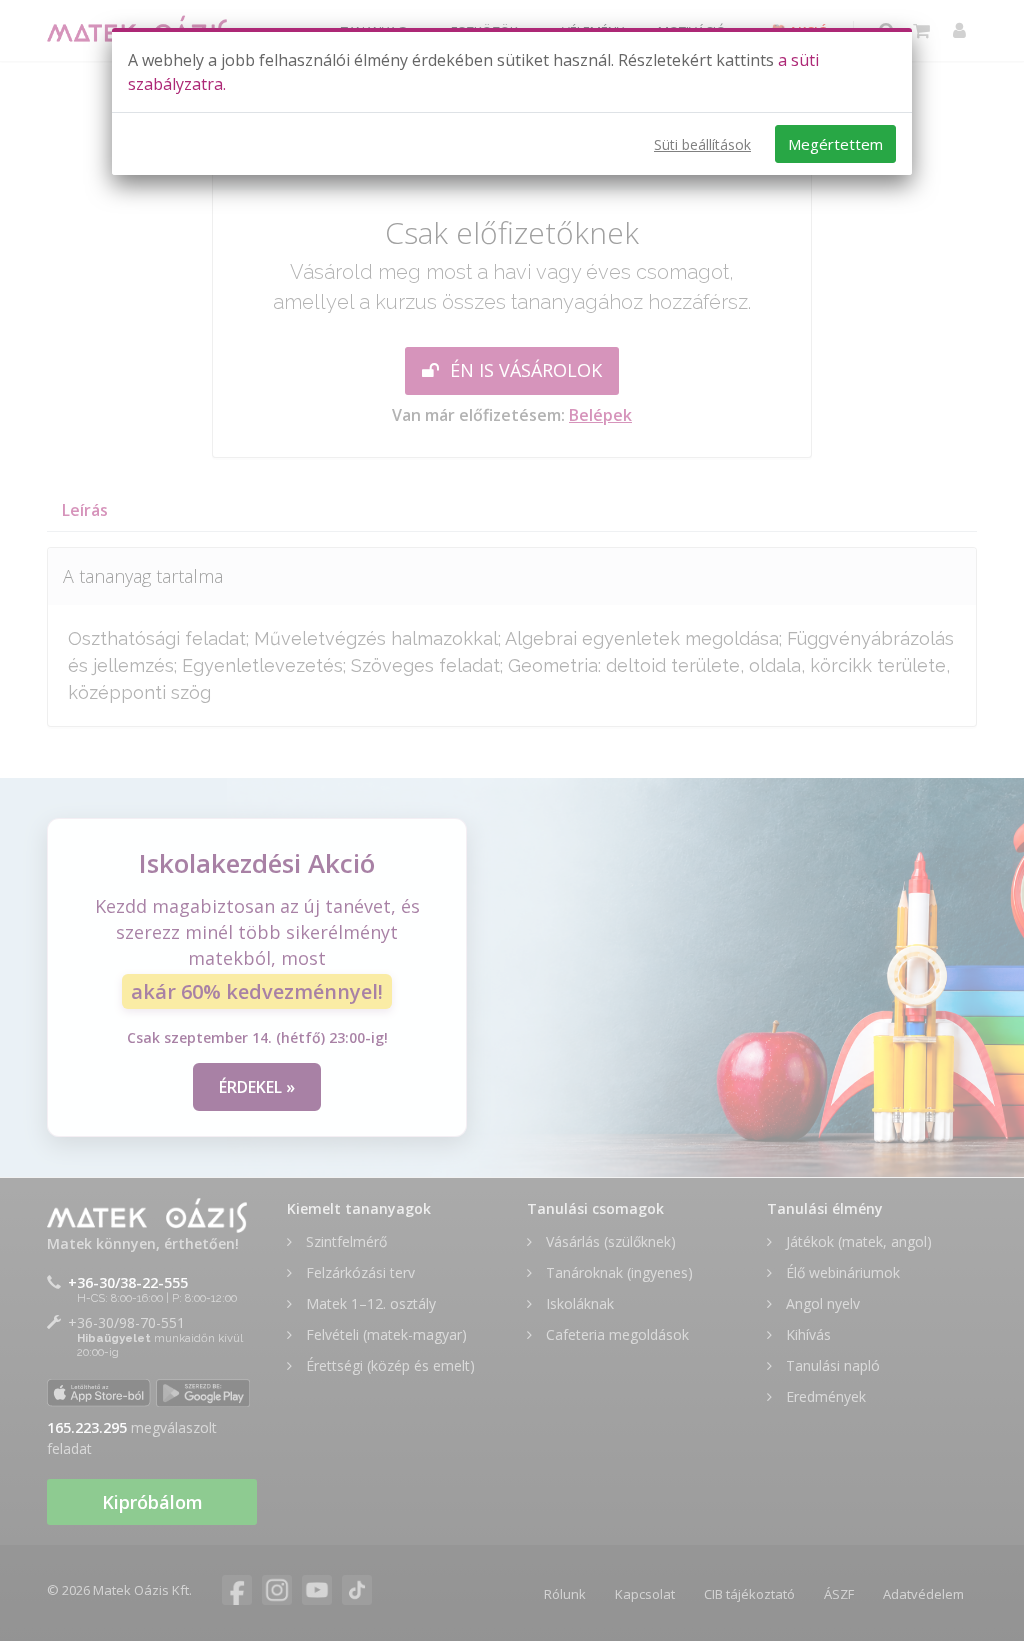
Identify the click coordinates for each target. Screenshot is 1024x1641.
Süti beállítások (702, 144)
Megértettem (835, 144)
